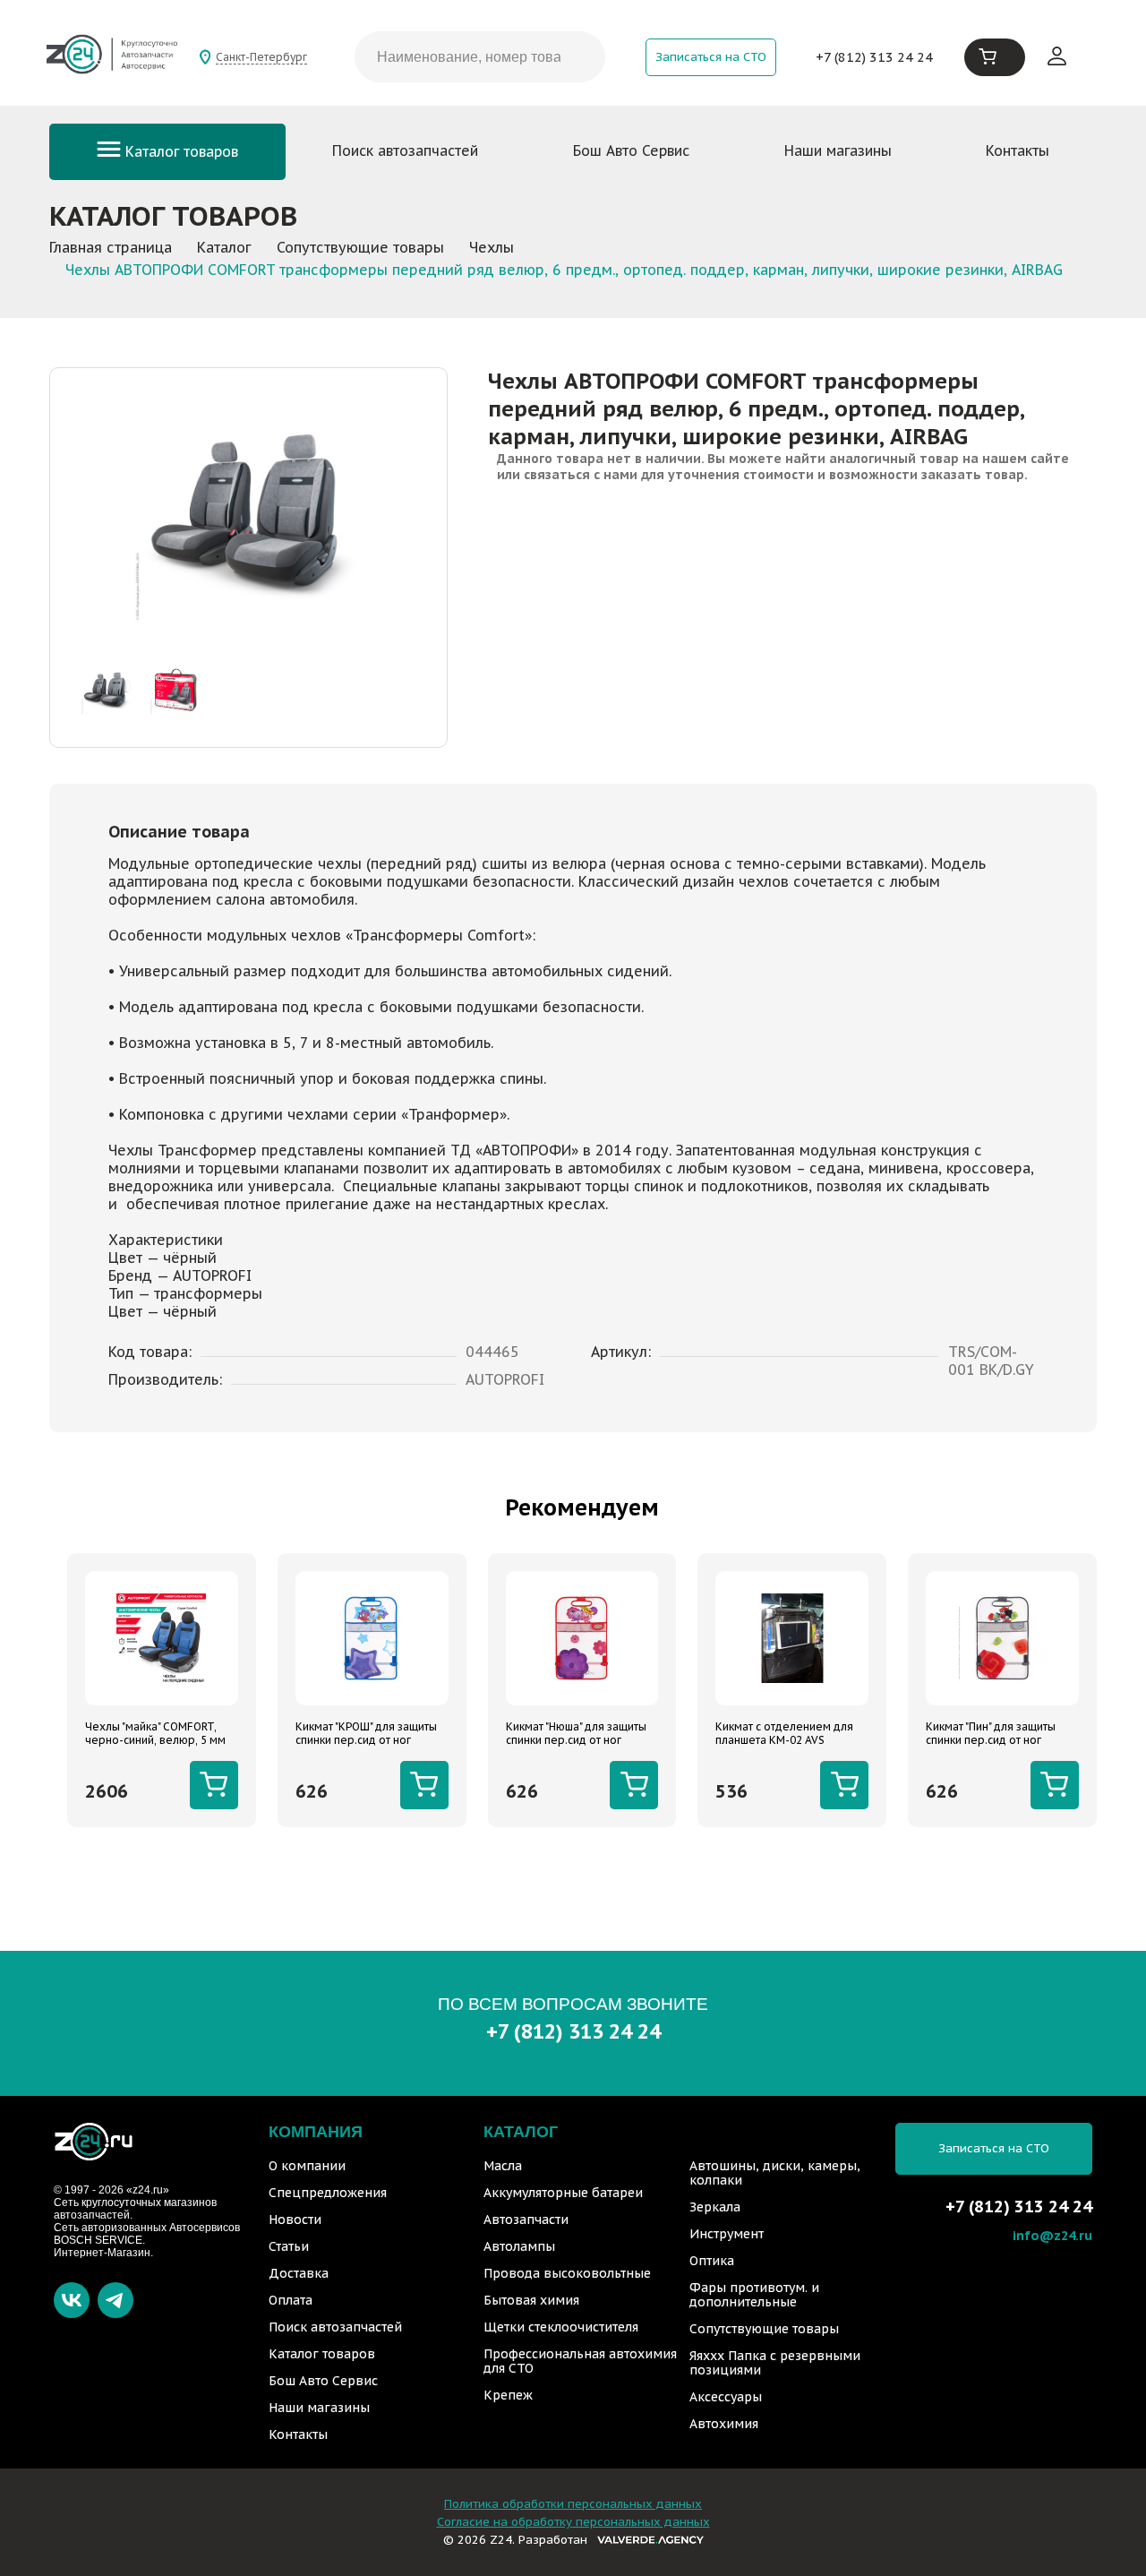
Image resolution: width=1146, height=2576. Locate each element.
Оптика (712, 2261)
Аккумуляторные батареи (563, 2193)
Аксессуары (726, 2397)
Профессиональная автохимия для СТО (580, 2361)
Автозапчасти (526, 2220)
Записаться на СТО (711, 57)
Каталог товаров (180, 151)
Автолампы (519, 2246)
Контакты (1018, 150)
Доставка (299, 2273)
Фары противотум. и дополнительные (754, 2295)
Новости (295, 2220)
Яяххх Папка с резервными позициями (775, 2363)
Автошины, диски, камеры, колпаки (775, 2173)
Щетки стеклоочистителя (561, 2327)
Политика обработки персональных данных (573, 2504)
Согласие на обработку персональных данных (573, 2522)
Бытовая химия (531, 2300)
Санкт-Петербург (261, 57)
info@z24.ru (1052, 2235)
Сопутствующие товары (764, 2329)
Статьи (289, 2246)
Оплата (291, 2300)
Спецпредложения (328, 2193)
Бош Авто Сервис (631, 150)
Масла (503, 2166)
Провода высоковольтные (567, 2273)
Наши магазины (838, 150)
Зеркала (715, 2207)
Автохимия (724, 2424)
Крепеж (508, 2395)
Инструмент (727, 2234)
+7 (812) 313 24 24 (874, 57)
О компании (307, 2166)
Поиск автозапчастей (405, 150)
